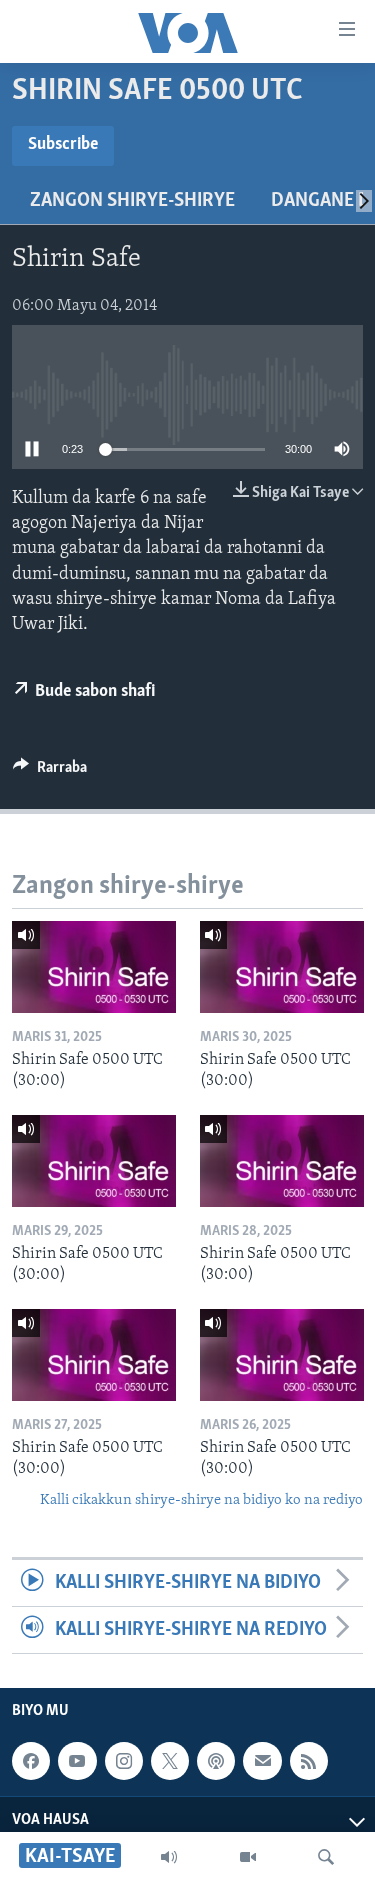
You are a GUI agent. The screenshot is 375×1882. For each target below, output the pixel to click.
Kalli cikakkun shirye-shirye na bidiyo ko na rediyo (201, 1500)
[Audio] (169, 1857)
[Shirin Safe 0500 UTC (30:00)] (94, 967)
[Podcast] (216, 1761)
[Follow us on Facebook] (31, 1761)
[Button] (50, 772)
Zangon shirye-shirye (132, 201)
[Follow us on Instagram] (124, 1761)
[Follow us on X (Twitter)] (170, 1761)
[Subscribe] (262, 1761)
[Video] (248, 1857)
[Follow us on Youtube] (77, 1761)
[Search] (326, 1857)
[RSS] (309, 1761)
